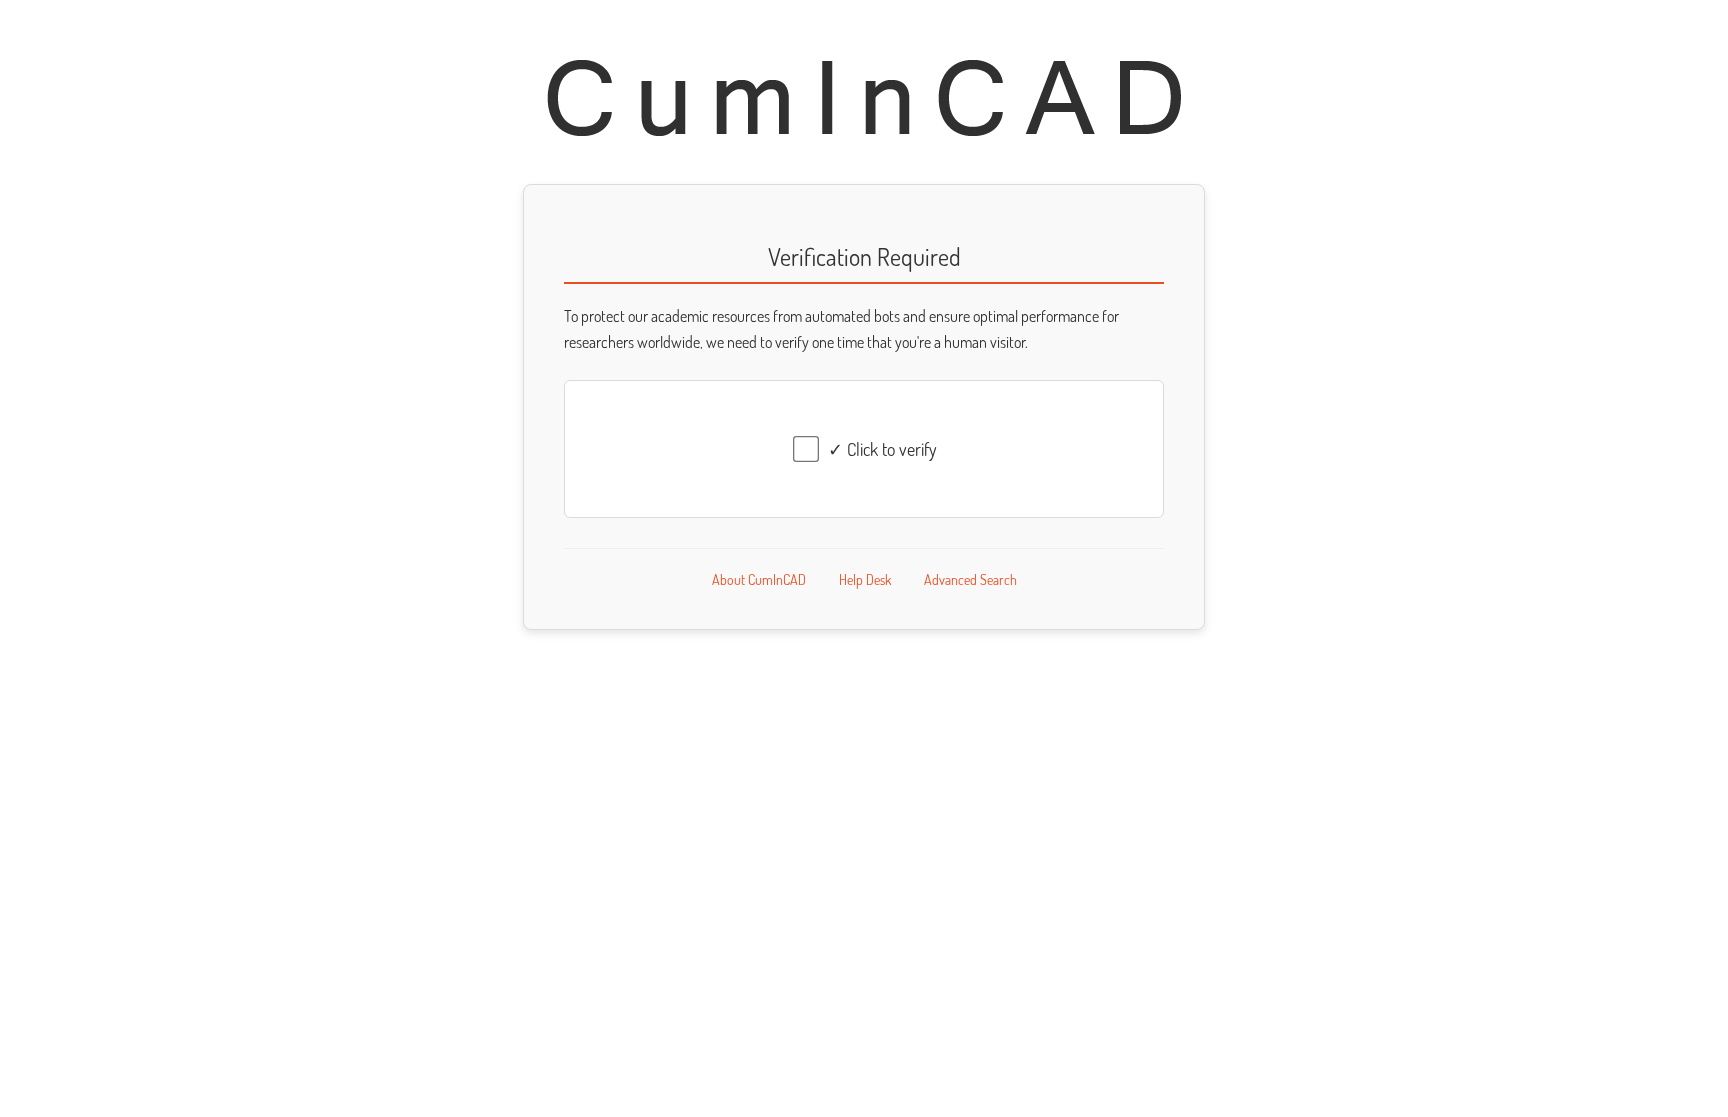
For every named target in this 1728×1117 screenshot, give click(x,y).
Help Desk (865, 579)
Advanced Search (970, 579)
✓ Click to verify (882, 449)
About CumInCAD (759, 579)
